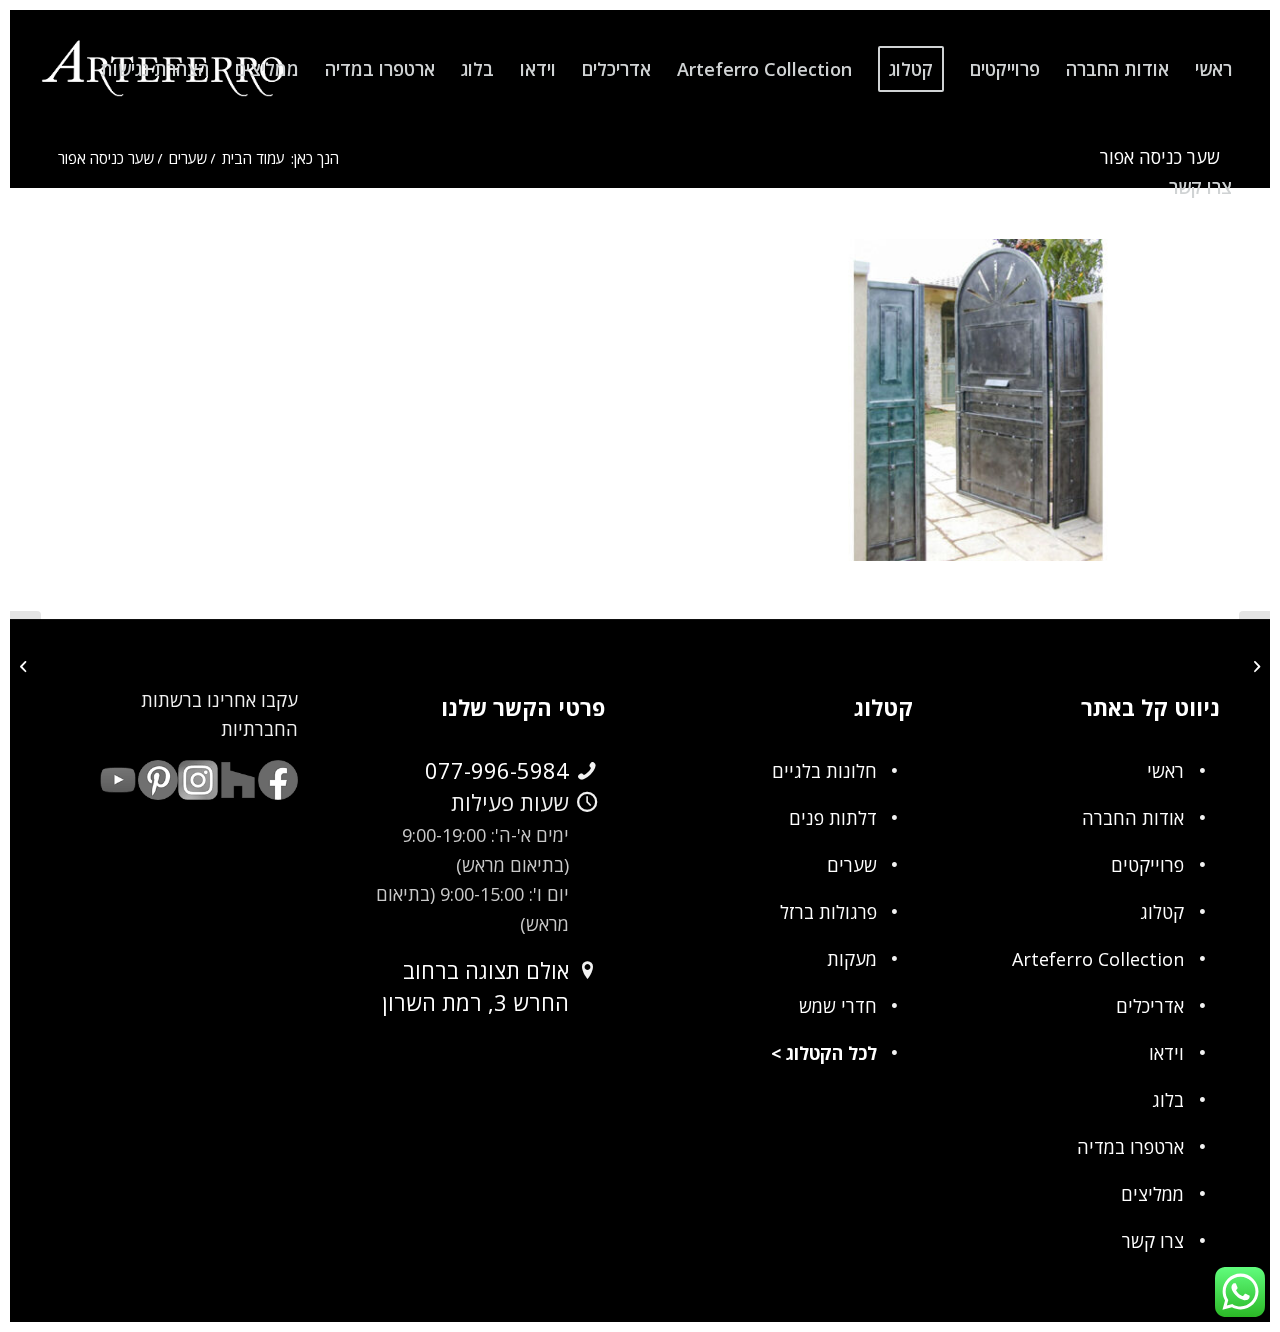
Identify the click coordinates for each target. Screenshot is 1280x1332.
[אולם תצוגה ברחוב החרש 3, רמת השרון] (587, 971)
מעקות (852, 959)
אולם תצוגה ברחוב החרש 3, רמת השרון (475, 986)
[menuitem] (1213, 69)
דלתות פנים (833, 818)
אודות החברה (1133, 818)
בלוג (1168, 1100)
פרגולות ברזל (828, 912)
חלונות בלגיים (824, 771)
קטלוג (1162, 912)
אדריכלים (1150, 1006)
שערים (852, 865)
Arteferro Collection (1098, 959)
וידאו (1166, 1053)
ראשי (1165, 771)
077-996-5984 (497, 770)
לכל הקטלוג (831, 1053)
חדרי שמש (838, 1006)
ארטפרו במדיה (1130, 1147)
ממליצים (1152, 1194)
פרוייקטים (1147, 865)
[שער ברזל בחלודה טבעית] (1254, 666)
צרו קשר (1153, 1241)
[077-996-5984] (587, 771)
